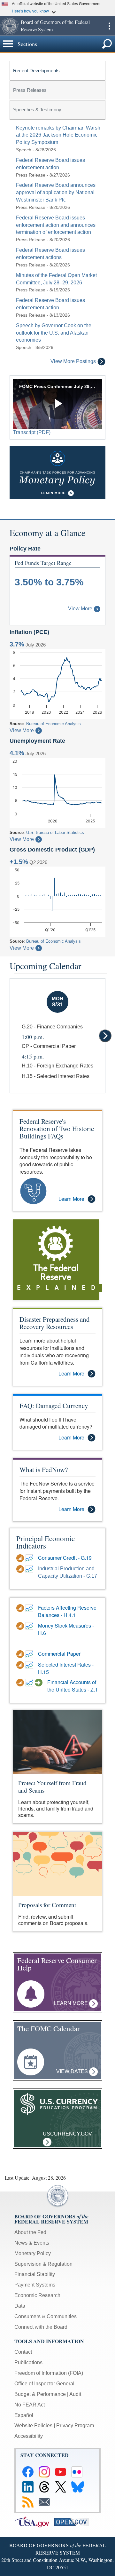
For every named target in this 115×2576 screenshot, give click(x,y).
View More (80, 609)
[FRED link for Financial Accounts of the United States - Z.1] (30, 1683)
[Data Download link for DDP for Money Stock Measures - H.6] (21, 1626)
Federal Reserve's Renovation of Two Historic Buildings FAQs (57, 1129)
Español (24, 2415)
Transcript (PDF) (32, 432)
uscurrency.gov (67, 2138)
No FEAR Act (30, 2405)
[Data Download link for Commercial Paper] (21, 1654)
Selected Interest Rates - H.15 (66, 1668)
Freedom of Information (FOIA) (49, 2373)
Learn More (71, 1199)
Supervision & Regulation (43, 2264)
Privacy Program (75, 2425)
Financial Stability (35, 2274)
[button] (10, 26)
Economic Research (37, 2295)
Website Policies (33, 2425)
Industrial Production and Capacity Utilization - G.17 (68, 1572)
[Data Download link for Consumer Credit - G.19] (21, 1558)
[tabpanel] (57, 245)
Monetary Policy (33, 2253)
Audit (75, 2394)
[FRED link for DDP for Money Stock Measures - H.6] (30, 1626)
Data (20, 2306)
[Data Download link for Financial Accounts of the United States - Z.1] (21, 1683)
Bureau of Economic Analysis (54, 724)
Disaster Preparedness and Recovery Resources (55, 1323)
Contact (23, 2352)
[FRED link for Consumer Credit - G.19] (30, 1558)
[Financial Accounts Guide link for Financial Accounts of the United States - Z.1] (39, 1683)
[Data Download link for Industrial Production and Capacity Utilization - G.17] (21, 1569)
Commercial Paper (59, 1654)
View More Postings (73, 361)
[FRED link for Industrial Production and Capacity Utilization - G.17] (30, 1569)
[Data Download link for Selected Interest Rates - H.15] (21, 1665)
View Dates (73, 2071)
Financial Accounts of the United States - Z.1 (73, 1686)
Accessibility (29, 2436)
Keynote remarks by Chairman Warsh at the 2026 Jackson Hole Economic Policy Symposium (58, 135)
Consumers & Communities (46, 2316)
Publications (28, 2362)
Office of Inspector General (44, 2384)
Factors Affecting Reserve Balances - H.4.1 (67, 1611)
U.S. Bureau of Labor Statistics (55, 832)
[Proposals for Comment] (57, 1863)
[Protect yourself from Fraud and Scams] (57, 1742)
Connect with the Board (41, 2327)
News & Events (32, 2243)
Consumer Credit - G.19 (65, 1558)
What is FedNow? (44, 1470)
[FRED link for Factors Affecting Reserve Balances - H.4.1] (30, 1608)
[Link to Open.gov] (74, 2522)
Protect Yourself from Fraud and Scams (52, 1787)
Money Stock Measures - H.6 (66, 1629)
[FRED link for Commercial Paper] (30, 1654)
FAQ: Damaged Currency (54, 1406)
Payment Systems (35, 2285)
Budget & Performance (40, 2394)
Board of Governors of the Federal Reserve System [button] (55, 26)
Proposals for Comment (47, 1905)
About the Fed (30, 2232)
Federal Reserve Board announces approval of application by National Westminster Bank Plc (56, 192)
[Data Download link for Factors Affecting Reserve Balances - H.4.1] (21, 1608)
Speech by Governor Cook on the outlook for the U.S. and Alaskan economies (54, 333)
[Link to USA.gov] (34, 2522)
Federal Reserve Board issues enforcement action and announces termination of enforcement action (56, 225)
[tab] (57, 70)
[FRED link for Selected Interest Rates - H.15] (30, 1665)
